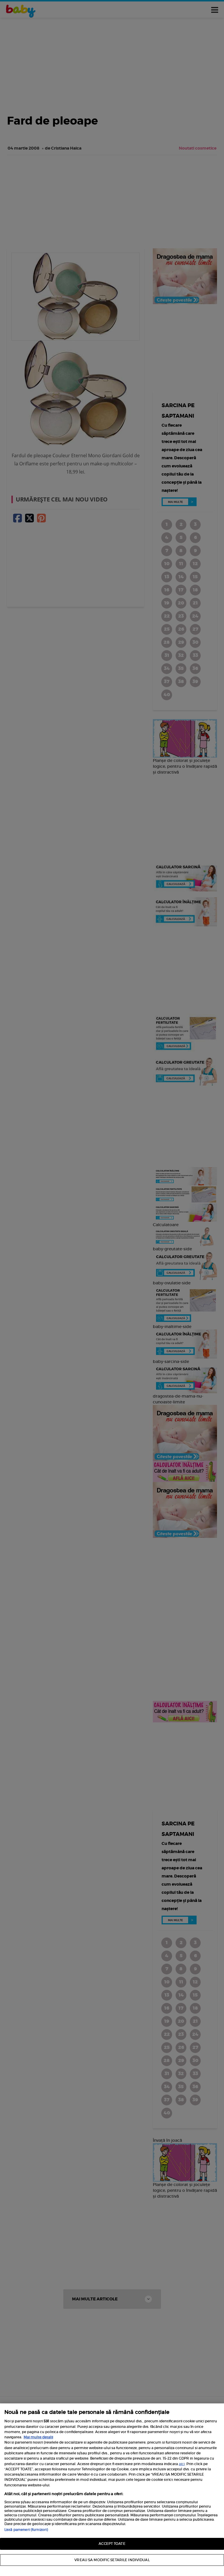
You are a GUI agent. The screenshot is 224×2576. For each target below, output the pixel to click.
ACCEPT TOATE (112, 2544)
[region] (112, 2490)
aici (182, 2464)
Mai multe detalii (38, 2437)
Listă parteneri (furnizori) (26, 2530)
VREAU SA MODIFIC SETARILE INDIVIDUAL (112, 2560)
